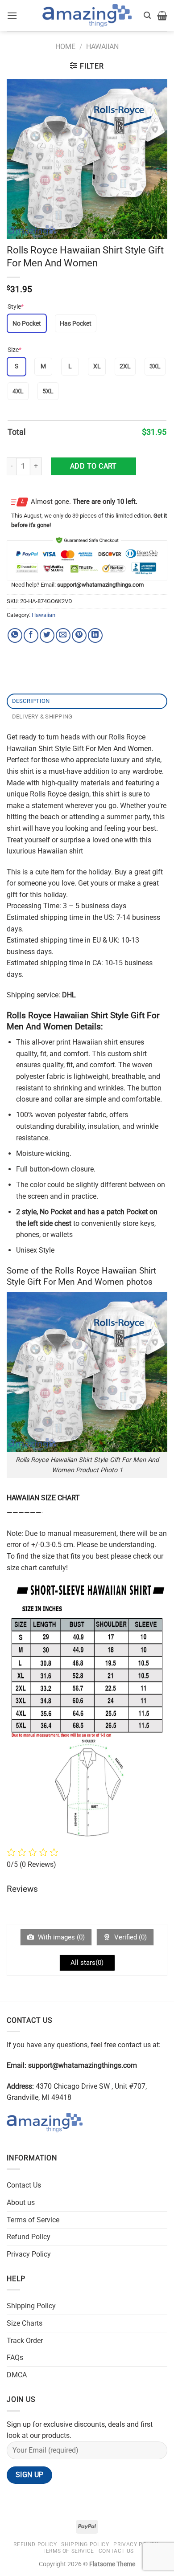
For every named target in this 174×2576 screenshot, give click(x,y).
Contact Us (24, 2185)
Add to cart (93, 466)
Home (65, 47)
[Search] (147, 15)
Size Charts (25, 2323)
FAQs (15, 2358)
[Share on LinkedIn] (95, 635)
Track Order (25, 2341)
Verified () (130, 1937)
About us (21, 2202)
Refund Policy (29, 2237)
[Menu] (12, 15)
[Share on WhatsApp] (15, 635)
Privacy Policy (29, 2254)
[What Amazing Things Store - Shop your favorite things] (87, 16)
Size (14, 350)
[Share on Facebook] (31, 635)
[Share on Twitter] (47, 635)
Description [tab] (31, 701)
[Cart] (162, 16)
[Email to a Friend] (63, 635)
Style (16, 306)
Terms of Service (33, 2220)
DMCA (17, 2375)
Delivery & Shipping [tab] (42, 716)
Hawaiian (102, 47)
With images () (60, 1937)
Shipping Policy (31, 2306)
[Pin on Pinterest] (79, 635)
